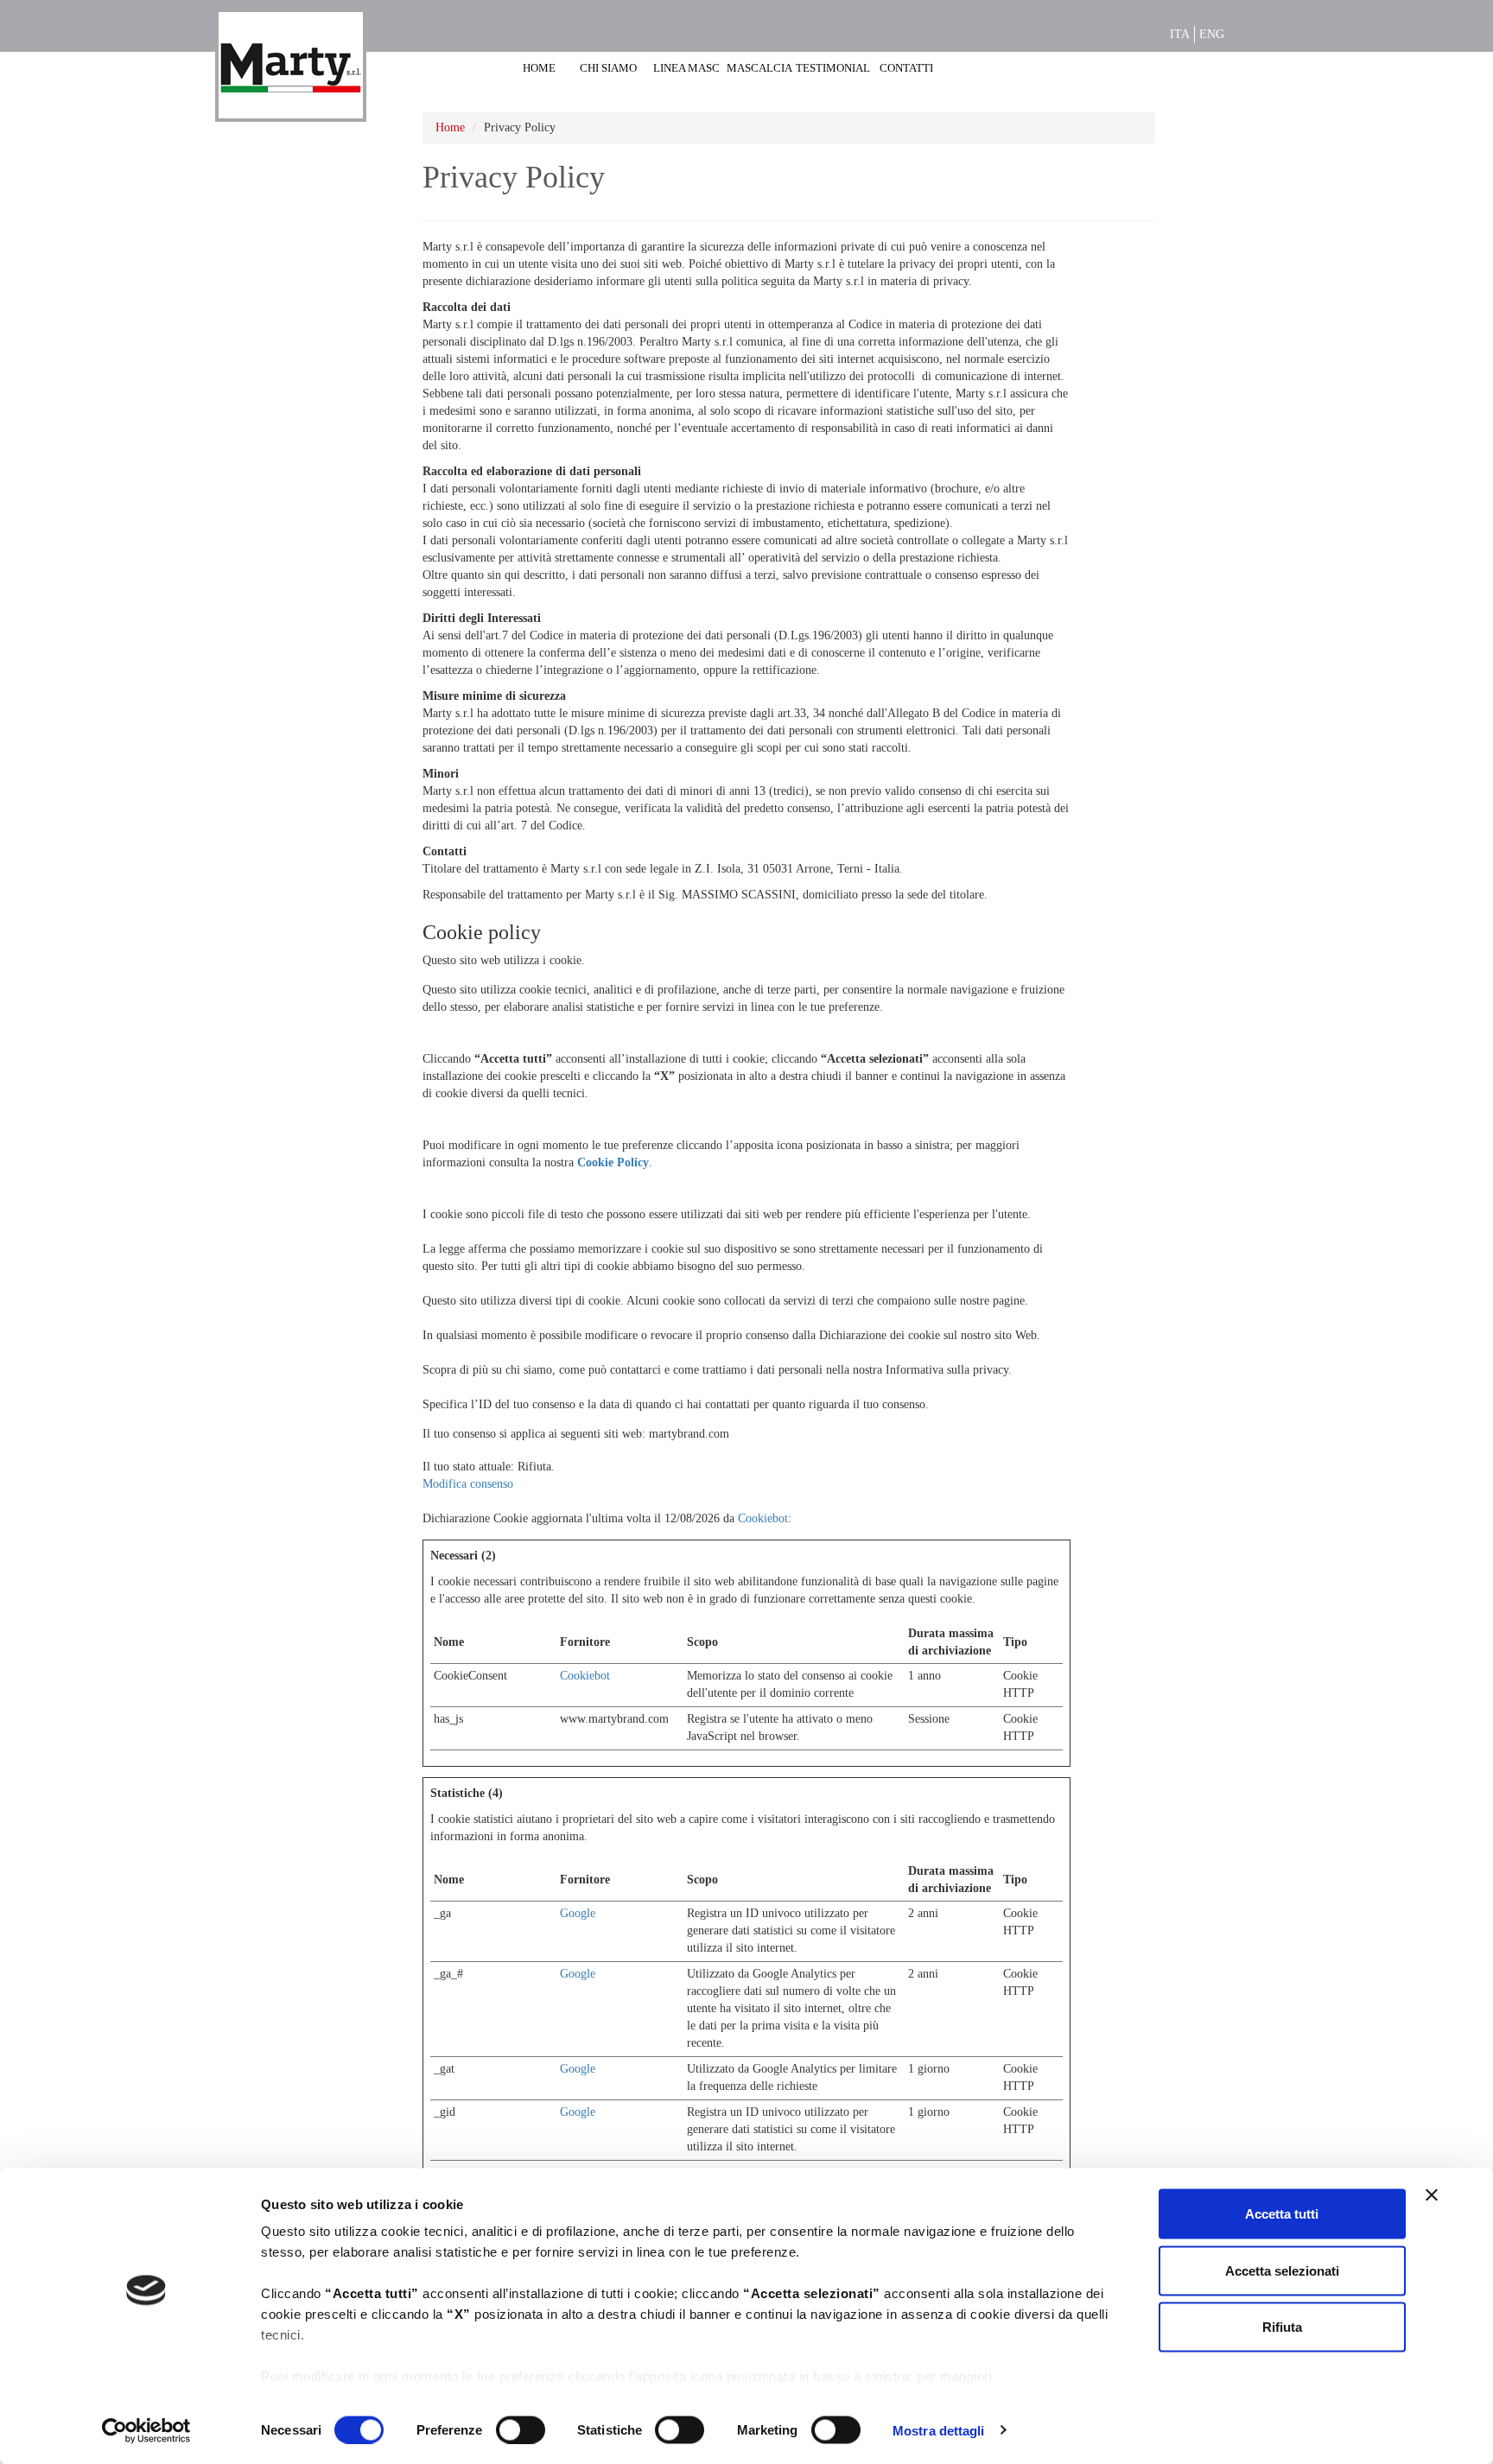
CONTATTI (906, 68)
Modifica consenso (468, 1484)
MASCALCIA (759, 68)
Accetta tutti (1282, 2214)
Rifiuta (1282, 2327)
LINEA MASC (686, 68)
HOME (539, 68)
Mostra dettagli (939, 2430)
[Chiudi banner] (1432, 2195)
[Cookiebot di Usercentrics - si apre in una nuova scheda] (146, 2430)
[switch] (521, 2429)
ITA (1180, 34)
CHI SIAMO (608, 68)
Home (450, 127)
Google (578, 1913)
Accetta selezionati (1282, 2270)
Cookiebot (763, 1518)
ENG (1212, 34)
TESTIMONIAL (833, 68)
